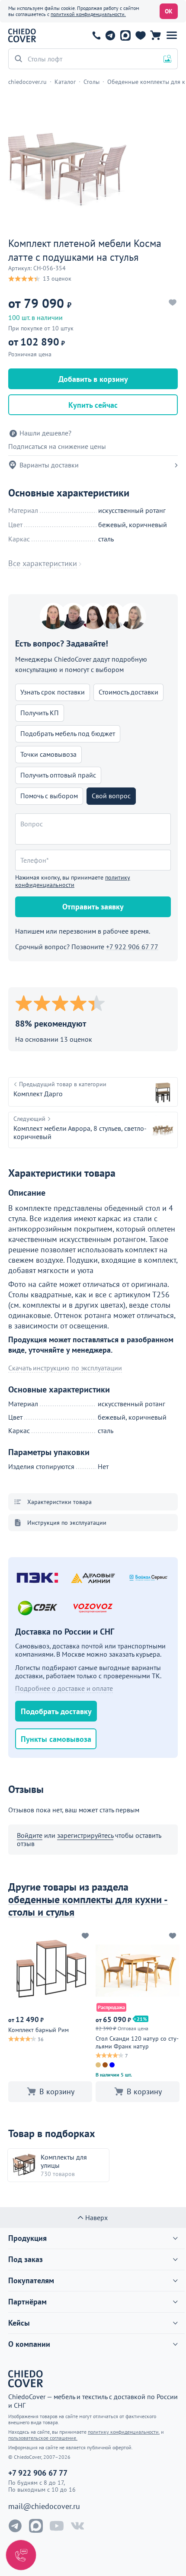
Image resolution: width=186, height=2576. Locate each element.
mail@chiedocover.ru (44, 2506)
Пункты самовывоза (56, 1739)
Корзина (156, 35)
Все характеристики (43, 563)
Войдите (30, 1835)
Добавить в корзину (93, 379)
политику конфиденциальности (73, 881)
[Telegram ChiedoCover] (15, 2526)
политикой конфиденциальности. (88, 14)
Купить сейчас (93, 405)
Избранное (140, 35)
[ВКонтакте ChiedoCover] (77, 2526)
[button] (172, 35)
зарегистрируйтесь (85, 1835)
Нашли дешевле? (45, 433)
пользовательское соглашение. (43, 2438)
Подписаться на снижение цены (57, 446)
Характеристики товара (59, 1502)
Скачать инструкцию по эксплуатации (65, 1368)
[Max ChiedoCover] (36, 2526)
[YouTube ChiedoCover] (57, 2526)
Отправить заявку (93, 907)
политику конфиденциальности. (124, 2432)
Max (125, 35)
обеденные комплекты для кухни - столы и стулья (88, 1906)
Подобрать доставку (56, 1711)
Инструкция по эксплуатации (67, 1523)
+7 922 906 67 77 (96, 35)
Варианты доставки (49, 465)
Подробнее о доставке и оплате (64, 1688)
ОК (169, 11)
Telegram (110, 35)
